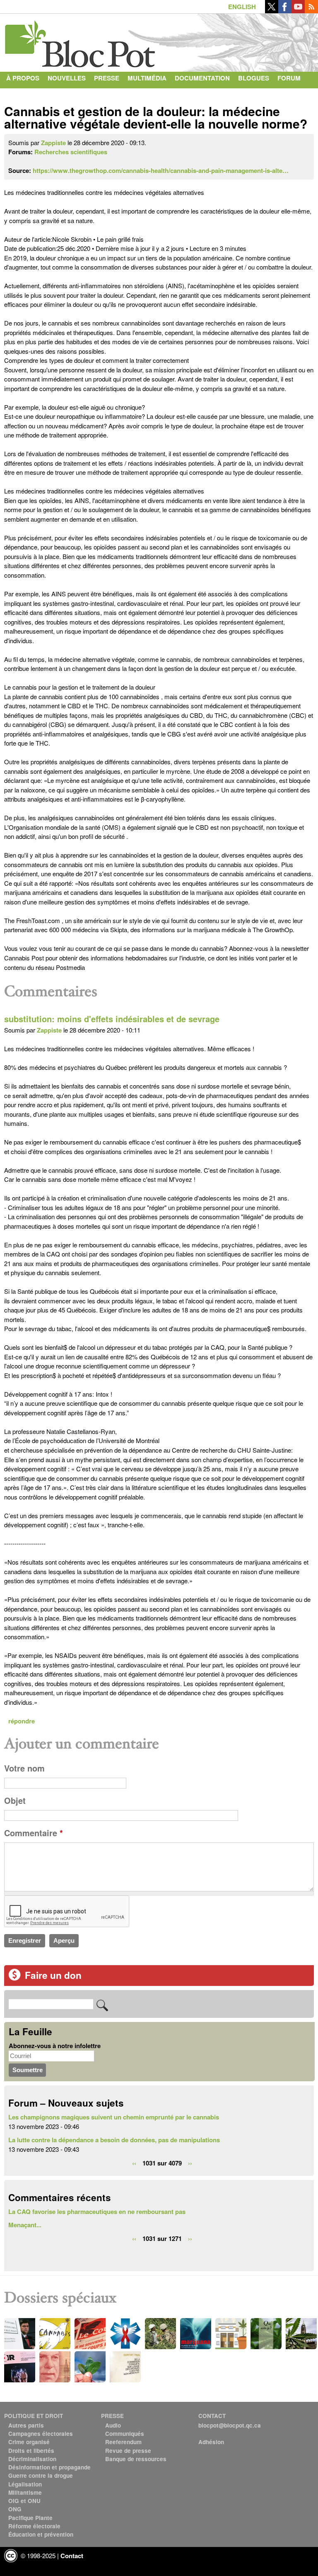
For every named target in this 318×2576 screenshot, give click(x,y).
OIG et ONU (24, 2501)
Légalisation (25, 2484)
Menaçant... (25, 2225)
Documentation (202, 78)
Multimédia (147, 78)
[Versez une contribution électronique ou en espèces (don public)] (14, 1978)
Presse (107, 78)
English (242, 7)
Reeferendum (123, 2442)
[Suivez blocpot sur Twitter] (272, 11)
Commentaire (34, 1833)
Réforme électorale (34, 2526)
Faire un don (53, 1975)
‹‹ (134, 2163)
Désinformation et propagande (49, 2467)
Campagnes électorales (41, 2434)
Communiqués (125, 2434)
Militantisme (25, 2492)
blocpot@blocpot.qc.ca (230, 2425)
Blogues (254, 78)
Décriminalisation (32, 2459)
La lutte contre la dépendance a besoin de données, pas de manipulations (114, 2140)
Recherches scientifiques (71, 152)
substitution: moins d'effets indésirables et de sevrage (112, 1019)
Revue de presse (128, 2451)
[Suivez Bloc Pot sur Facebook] (285, 11)
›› (190, 2163)
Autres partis (26, 2425)
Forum (289, 78)
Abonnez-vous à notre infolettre (55, 2046)
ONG (15, 2509)
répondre (22, 1721)
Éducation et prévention (41, 2534)
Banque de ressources (136, 2459)
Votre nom (24, 1768)
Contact (21, 95)
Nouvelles (67, 78)
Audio (113, 2425)
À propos (23, 78)
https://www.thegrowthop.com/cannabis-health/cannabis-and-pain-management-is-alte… (161, 170)
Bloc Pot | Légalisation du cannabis (81, 41)
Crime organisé (29, 2442)
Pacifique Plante (30, 2518)
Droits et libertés (31, 2451)
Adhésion (211, 2442)
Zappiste (53, 143)
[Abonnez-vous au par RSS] (311, 11)
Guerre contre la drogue (41, 2475)
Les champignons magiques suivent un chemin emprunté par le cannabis (114, 2117)
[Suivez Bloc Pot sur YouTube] (298, 11)
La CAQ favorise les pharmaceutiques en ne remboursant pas (97, 2211)
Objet (15, 1801)
